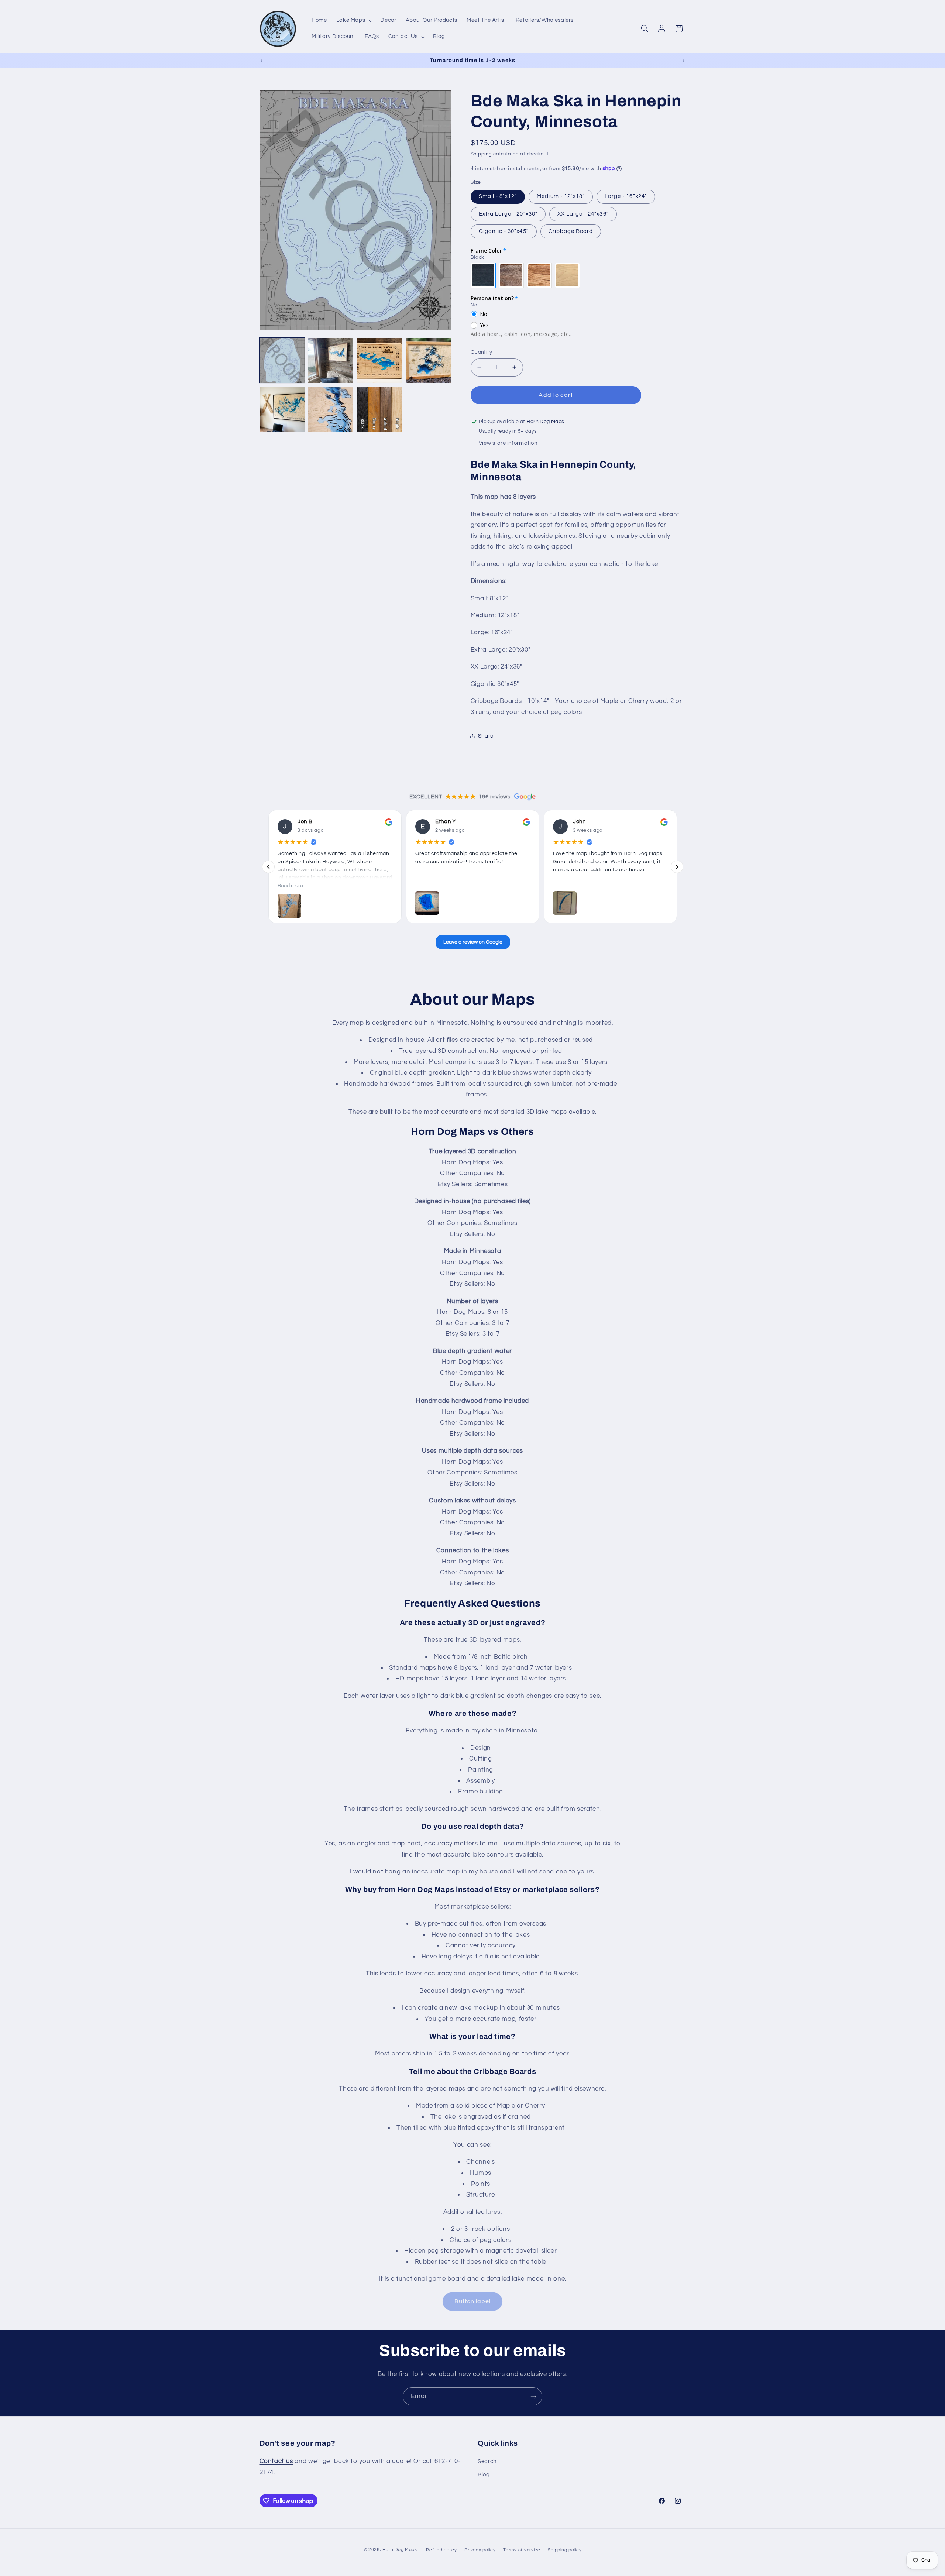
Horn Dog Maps (400, 2550)
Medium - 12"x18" (561, 196)
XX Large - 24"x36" (583, 214)
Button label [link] (473, 2301)
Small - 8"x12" (498, 196)
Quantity (481, 352)
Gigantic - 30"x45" (504, 231)
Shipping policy (565, 2550)
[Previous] (268, 867)
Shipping (481, 154)
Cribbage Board (571, 231)
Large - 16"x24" (626, 196)
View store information (508, 443)
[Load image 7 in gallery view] (380, 409)
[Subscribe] (533, 2396)
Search (487, 2461)
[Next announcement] (683, 61)
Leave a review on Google (472, 942)
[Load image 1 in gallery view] (282, 360)
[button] (354, 21)
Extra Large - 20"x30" (508, 214)
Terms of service (522, 2550)
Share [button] (486, 736)
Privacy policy (480, 2550)
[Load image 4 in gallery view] (429, 360)
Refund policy (441, 2550)
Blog (484, 2475)
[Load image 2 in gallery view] (331, 360)
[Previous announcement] (262, 61)
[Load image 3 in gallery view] (380, 360)
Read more (290, 886)
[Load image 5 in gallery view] (282, 409)
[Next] (677, 867)
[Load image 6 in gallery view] (331, 409)
